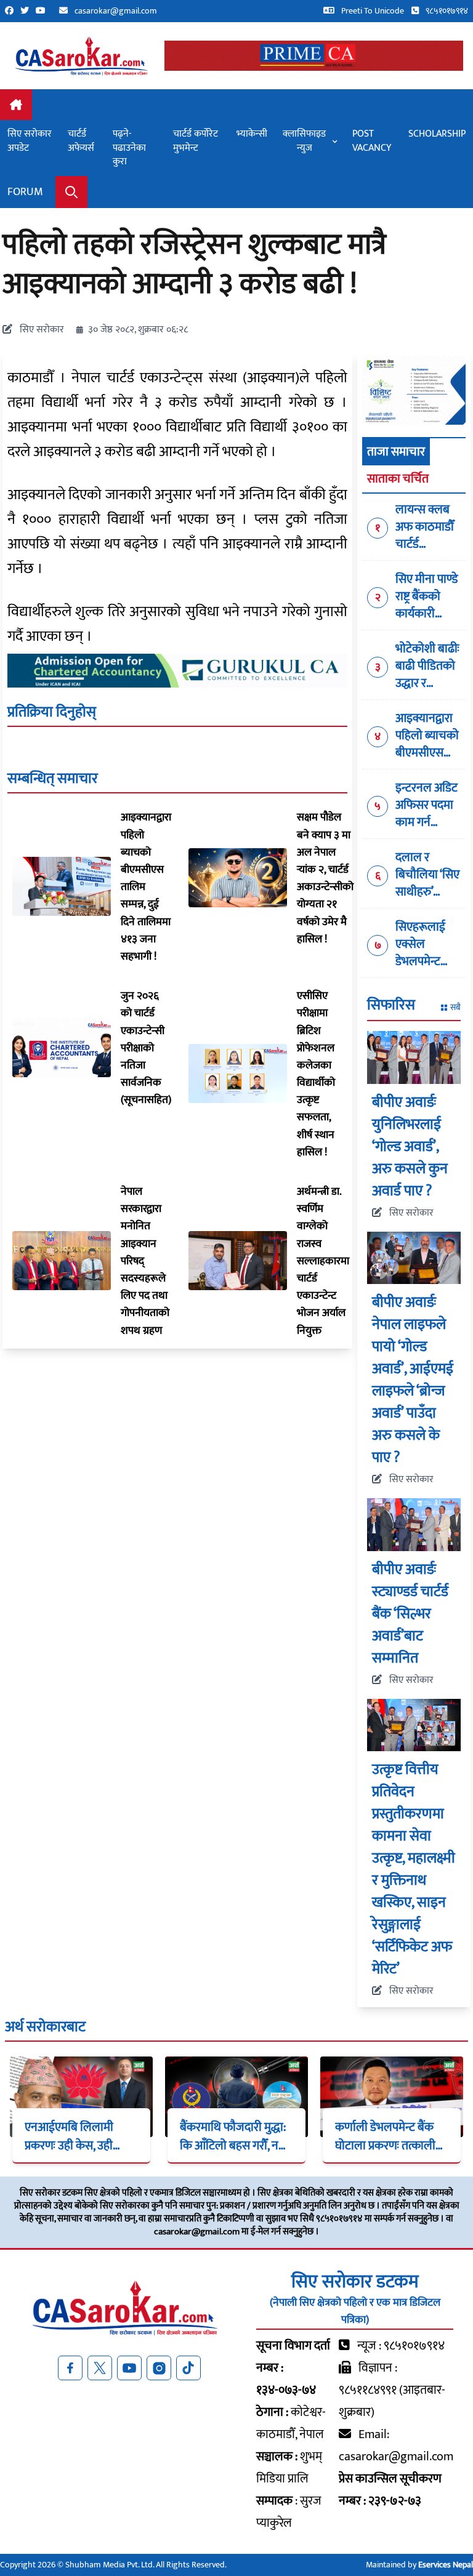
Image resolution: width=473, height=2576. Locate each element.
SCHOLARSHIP (437, 134)
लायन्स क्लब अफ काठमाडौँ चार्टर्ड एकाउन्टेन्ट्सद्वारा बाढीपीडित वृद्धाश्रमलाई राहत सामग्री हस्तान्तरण (430, 527)
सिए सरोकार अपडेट (30, 141)
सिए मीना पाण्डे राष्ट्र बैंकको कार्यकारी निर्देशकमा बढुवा (427, 596)
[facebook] (13, 11)
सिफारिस (391, 1006)
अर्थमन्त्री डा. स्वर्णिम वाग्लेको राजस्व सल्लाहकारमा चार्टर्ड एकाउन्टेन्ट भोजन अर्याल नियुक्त (323, 1261)
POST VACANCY (372, 141)
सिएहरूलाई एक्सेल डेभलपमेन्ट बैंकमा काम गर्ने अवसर (427, 944)
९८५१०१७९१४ (446, 11)
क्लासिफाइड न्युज (304, 141)
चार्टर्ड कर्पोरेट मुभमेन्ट (196, 141)
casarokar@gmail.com (116, 11)
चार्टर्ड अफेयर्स (81, 141)
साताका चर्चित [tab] (398, 479)
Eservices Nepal (446, 2565)
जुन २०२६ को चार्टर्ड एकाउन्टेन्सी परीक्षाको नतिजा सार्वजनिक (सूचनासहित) (146, 1048)
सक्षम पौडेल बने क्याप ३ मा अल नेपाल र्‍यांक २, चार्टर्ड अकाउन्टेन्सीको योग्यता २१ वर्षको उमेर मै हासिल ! (325, 878)
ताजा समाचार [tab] (396, 452)
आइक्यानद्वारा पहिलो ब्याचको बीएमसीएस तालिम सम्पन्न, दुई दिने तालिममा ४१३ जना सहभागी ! (427, 736)
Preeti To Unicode (372, 11)
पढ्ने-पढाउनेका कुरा (129, 148)
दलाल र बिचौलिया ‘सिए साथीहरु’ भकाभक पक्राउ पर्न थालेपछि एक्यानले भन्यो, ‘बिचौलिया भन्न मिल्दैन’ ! (427, 875)
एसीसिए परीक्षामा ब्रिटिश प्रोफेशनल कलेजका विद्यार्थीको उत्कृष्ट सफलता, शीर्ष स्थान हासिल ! (316, 1074)
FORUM (25, 192)
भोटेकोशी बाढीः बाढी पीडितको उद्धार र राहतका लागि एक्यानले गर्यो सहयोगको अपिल (427, 666)
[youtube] (44, 11)
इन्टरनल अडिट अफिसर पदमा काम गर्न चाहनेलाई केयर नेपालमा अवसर (428, 805)
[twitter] (28, 11)
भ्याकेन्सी (252, 134)
